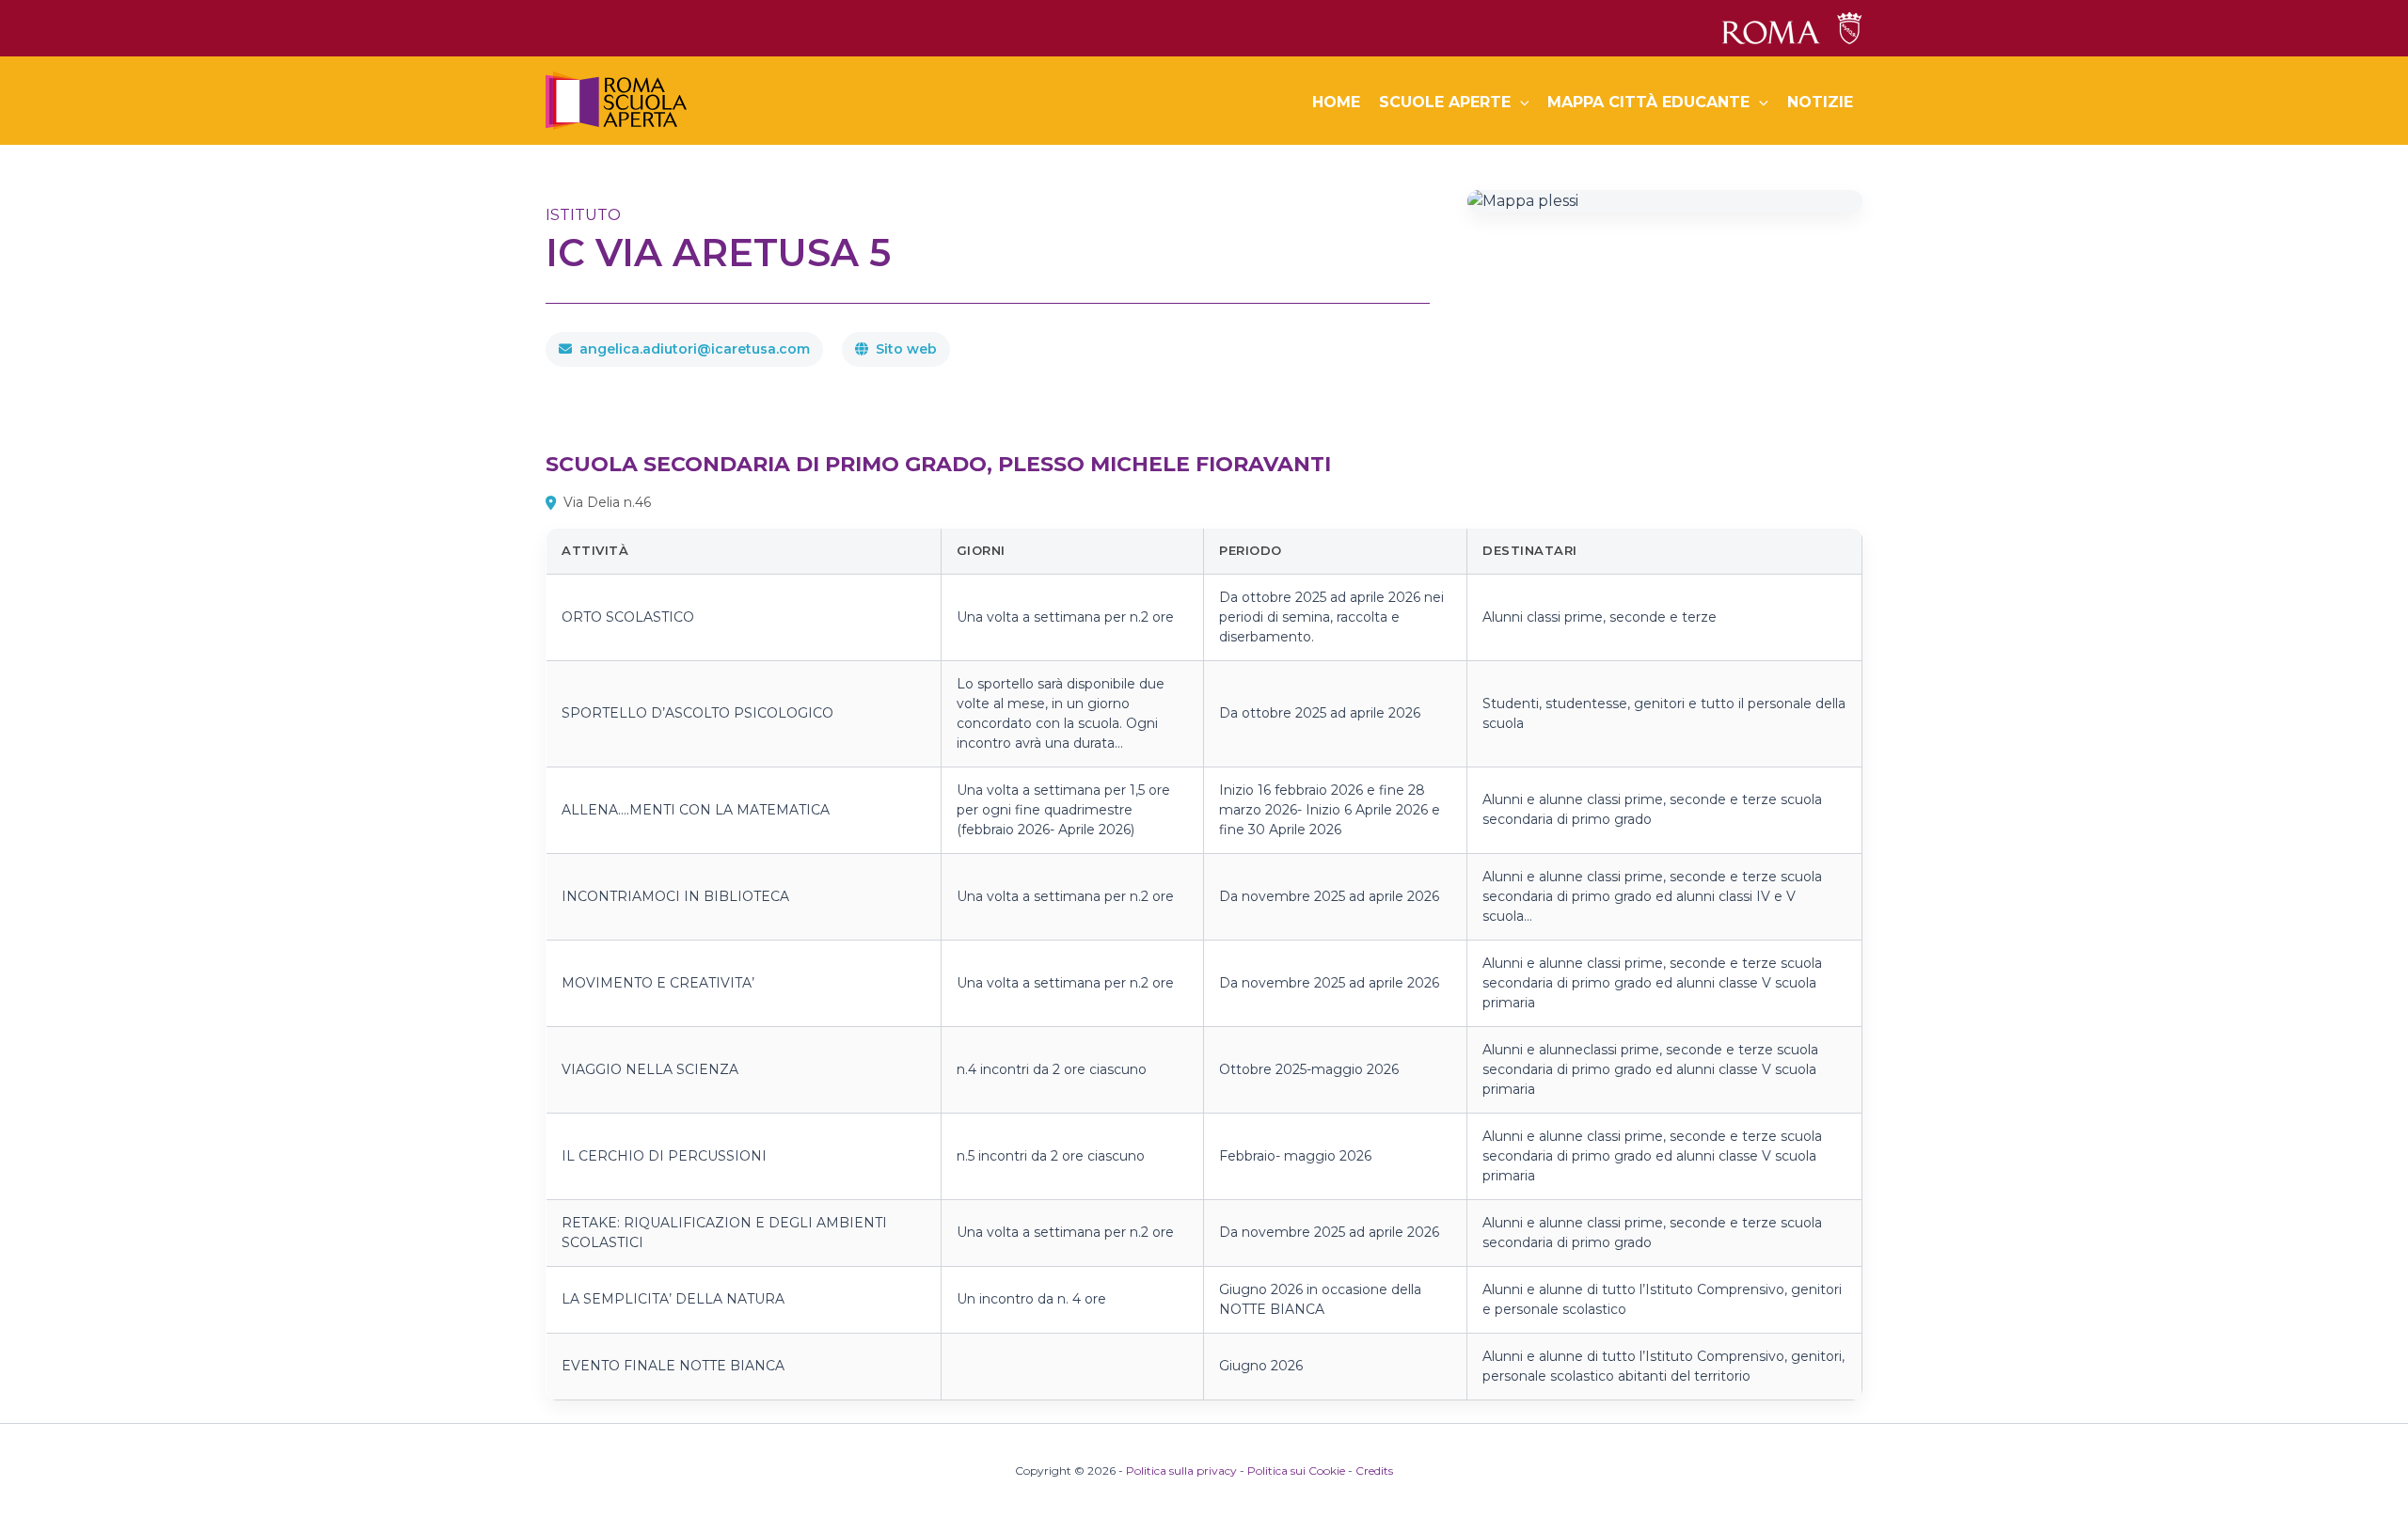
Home (1336, 102)
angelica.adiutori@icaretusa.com (695, 349)
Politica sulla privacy (1181, 1471)
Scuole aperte (1445, 102)
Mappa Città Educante (1648, 102)
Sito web (906, 349)
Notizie (1820, 102)
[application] (1520, 103)
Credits (1374, 1471)
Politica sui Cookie (1296, 1471)
